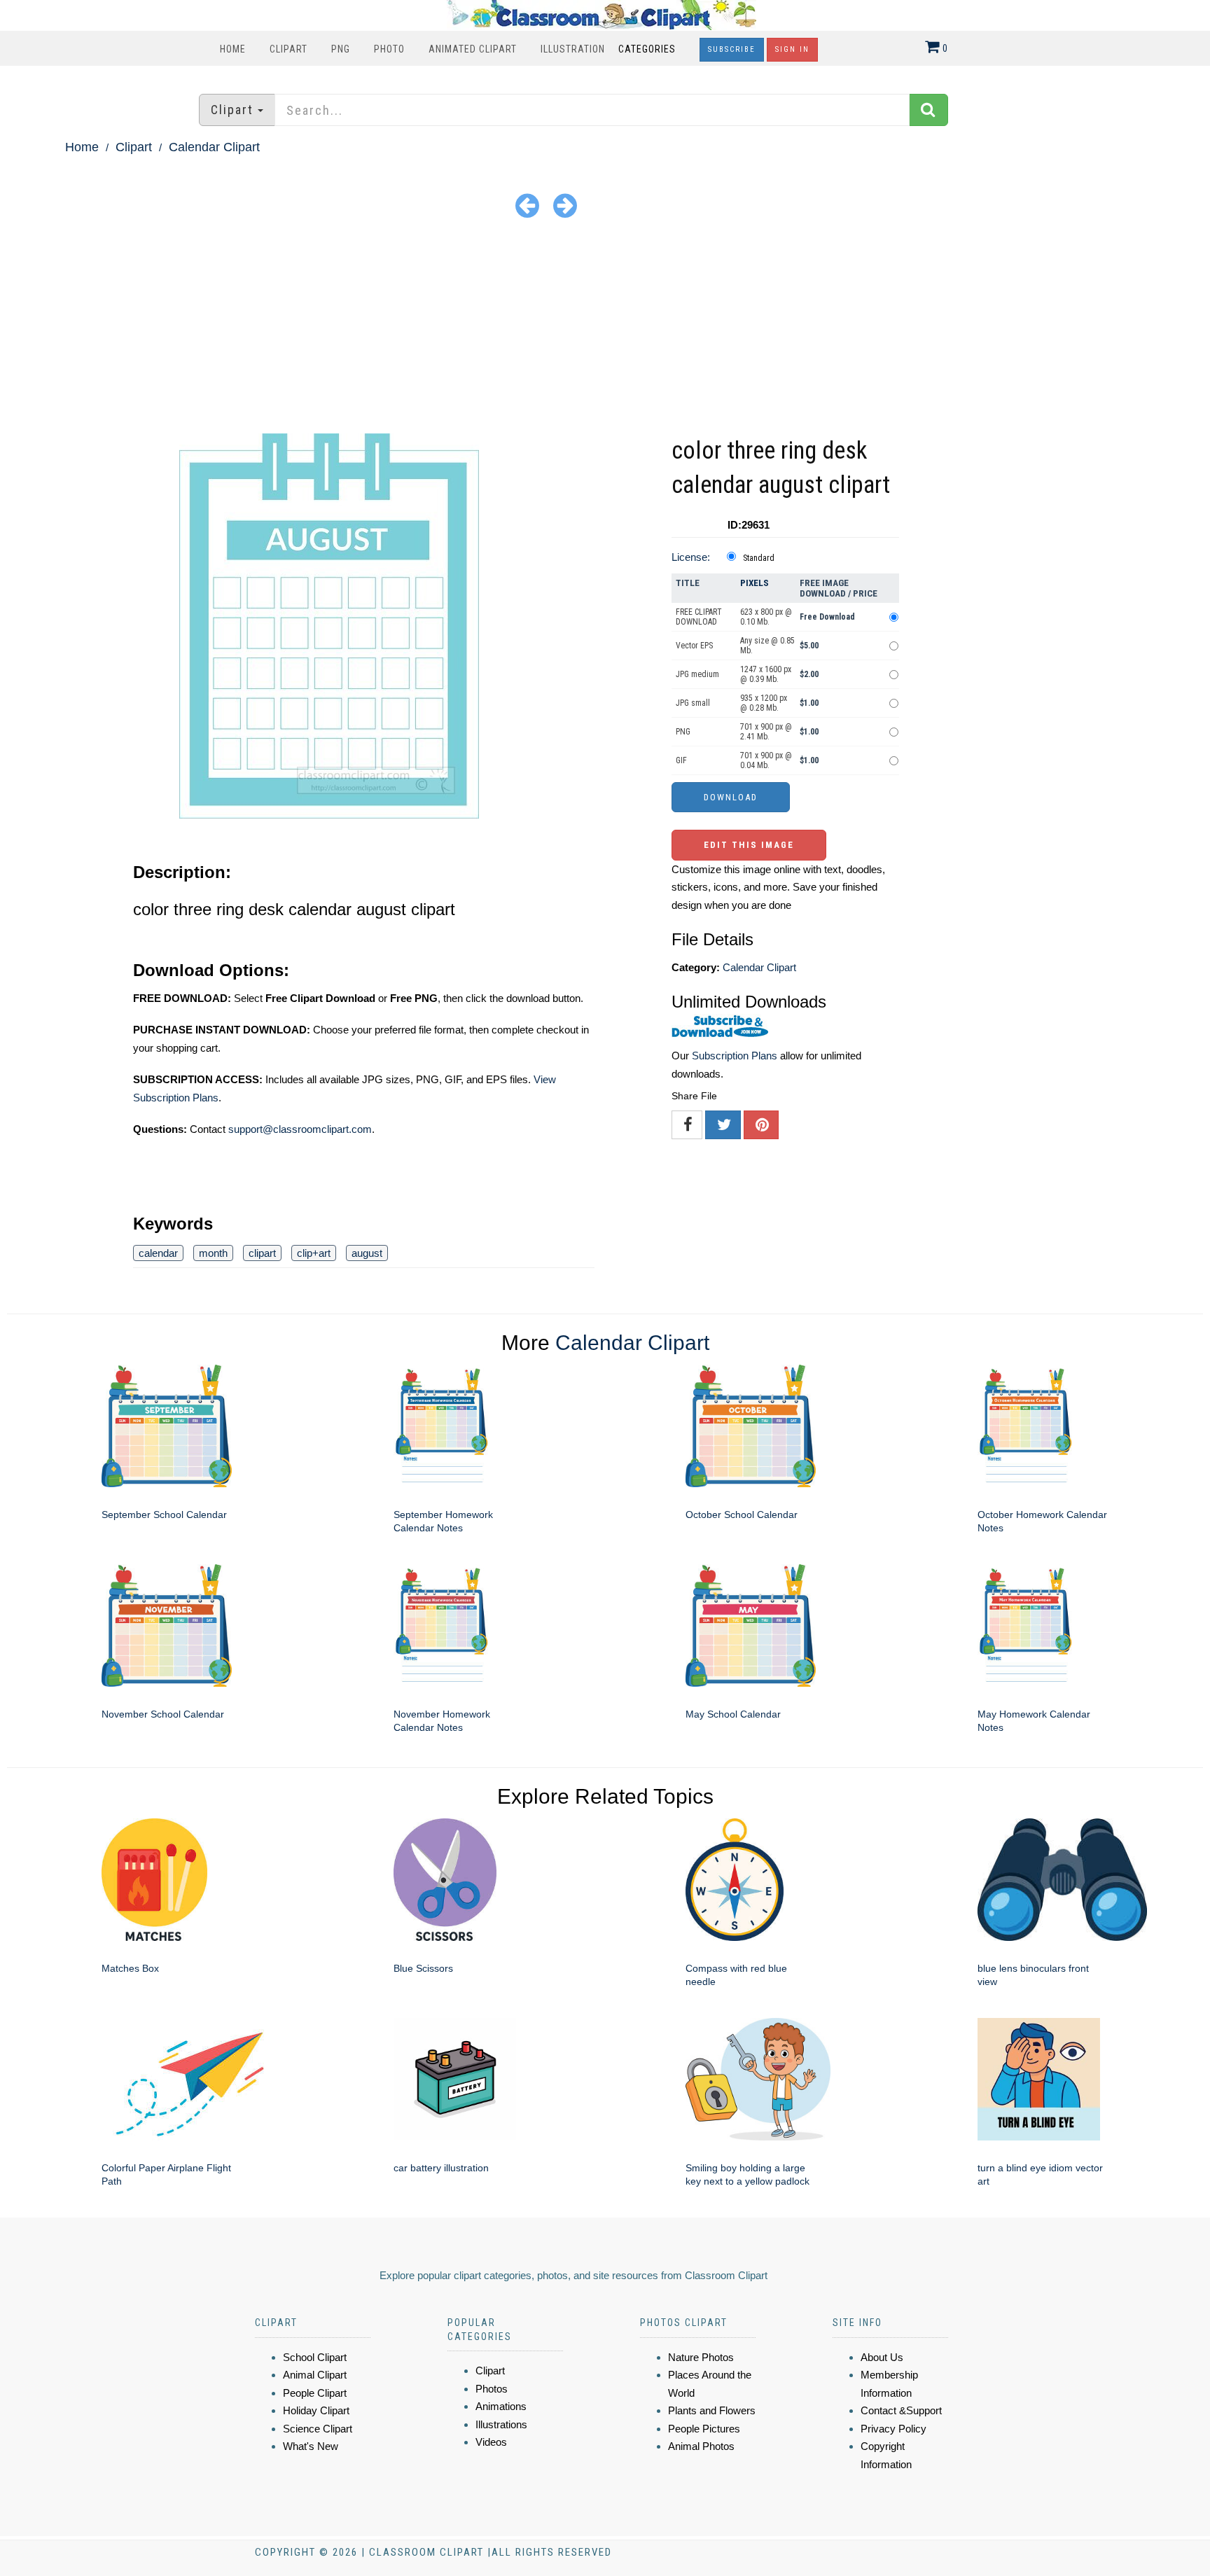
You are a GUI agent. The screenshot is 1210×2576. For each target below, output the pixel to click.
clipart (262, 1253)
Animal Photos (701, 2446)
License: (691, 557)
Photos (492, 2389)
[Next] (565, 205)
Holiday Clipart (316, 2410)
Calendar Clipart (214, 147)
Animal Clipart (315, 2375)
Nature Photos (701, 2357)
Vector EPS (694, 646)
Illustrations (501, 2424)
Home (233, 49)
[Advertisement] (605, 328)
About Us (882, 2357)
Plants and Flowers (712, 2410)
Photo (389, 49)
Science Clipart (318, 2429)
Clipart (288, 49)
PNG (341, 49)
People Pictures (704, 2429)
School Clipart (315, 2357)
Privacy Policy (893, 2429)
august (367, 1253)
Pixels (754, 583)
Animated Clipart (473, 49)
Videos (491, 2442)
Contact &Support (901, 2410)
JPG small (693, 703)
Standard (759, 558)
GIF (681, 760)
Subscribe (732, 49)
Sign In (792, 49)
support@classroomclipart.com (300, 1129)
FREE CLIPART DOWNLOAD (699, 617)
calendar (158, 1253)
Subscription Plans (735, 1056)
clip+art (314, 1253)
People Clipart (315, 2393)
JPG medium (697, 674)
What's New (311, 2446)
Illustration (573, 49)
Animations (501, 2406)
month (213, 1253)
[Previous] (527, 205)
